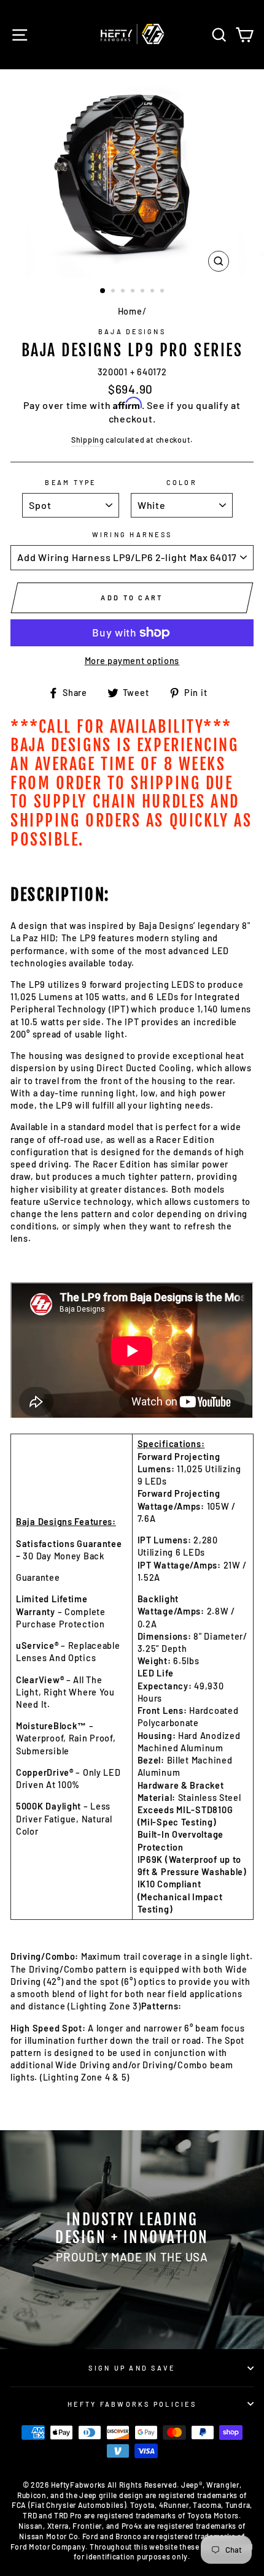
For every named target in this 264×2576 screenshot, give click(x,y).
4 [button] (134, 292)
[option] (132, 174)
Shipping (88, 440)
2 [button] (114, 292)
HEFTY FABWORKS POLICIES (132, 2404)
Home (130, 311)
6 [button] (153, 292)
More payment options (132, 661)
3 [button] (124, 292)
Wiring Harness (132, 534)
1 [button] (103, 291)
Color (182, 482)
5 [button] (144, 292)
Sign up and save (132, 2368)
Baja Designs (132, 331)
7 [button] (163, 292)
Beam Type (70, 482)
